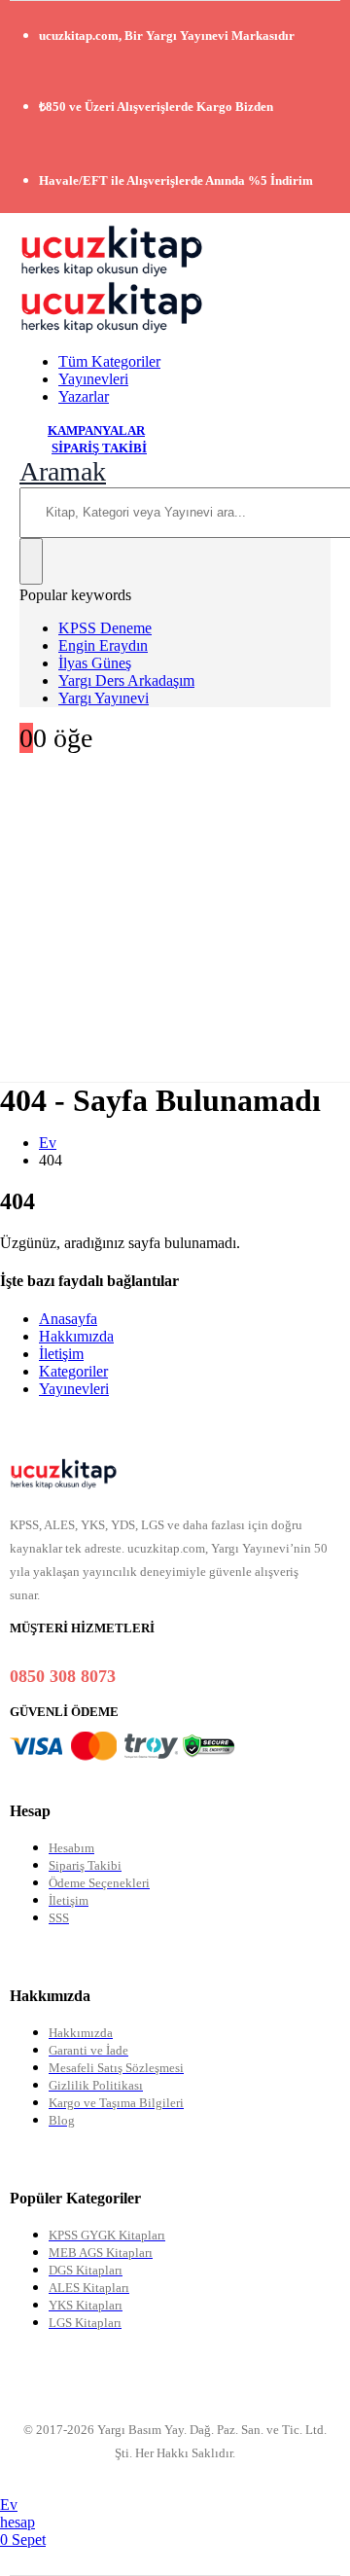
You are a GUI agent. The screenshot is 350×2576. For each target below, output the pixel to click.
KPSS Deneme (105, 628)
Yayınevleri (93, 379)
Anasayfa (68, 1319)
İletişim (61, 1354)
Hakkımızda (76, 1336)
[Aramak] (31, 561)
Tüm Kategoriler (109, 361)
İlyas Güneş (95, 663)
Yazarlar (84, 396)
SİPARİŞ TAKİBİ (99, 448)
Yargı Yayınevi (104, 698)
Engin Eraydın (103, 645)
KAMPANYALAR (96, 430)
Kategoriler (73, 1371)
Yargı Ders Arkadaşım (126, 680)
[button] (63, 471)
